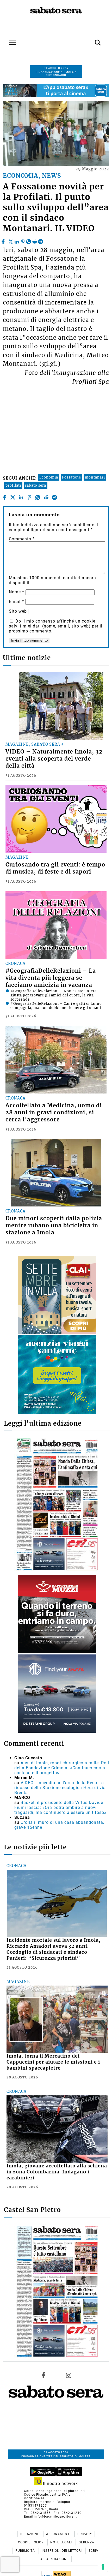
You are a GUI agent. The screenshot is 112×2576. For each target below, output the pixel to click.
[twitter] (11, 240)
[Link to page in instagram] (69, 2375)
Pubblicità (26, 2551)
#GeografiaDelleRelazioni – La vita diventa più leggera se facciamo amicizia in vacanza (51, 978)
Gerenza (86, 2542)
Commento (22, 539)
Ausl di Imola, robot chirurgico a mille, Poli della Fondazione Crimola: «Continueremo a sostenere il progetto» (62, 1768)
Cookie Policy (31, 2542)
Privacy (85, 2534)
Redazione (30, 2534)
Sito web (18, 611)
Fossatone (71, 477)
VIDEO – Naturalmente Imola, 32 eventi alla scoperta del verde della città (54, 759)
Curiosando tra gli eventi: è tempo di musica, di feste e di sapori (55, 868)
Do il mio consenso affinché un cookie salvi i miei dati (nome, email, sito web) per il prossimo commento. (56, 626)
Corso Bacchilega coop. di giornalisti (54, 2491)
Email (16, 602)
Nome (17, 592)
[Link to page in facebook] (43, 2375)
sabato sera (36, 485)
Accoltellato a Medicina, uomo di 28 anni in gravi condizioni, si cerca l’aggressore (54, 1113)
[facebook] (4, 240)
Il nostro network (60, 2484)
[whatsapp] (29, 240)
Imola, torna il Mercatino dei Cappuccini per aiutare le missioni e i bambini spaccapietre (53, 2062)
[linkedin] (17, 240)
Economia (49, 477)
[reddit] (35, 240)
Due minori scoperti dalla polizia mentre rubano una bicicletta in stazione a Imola (54, 1226)
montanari (95, 477)
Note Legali (62, 2542)
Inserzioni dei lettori (62, 2551)
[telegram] (41, 240)
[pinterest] (23, 240)
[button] (90, 40)
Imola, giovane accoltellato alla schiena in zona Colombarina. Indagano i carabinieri (57, 2172)
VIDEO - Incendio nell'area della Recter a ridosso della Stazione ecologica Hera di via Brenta (60, 1788)
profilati (13, 485)
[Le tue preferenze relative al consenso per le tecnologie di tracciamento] (103, 2567)
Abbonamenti (59, 2534)
